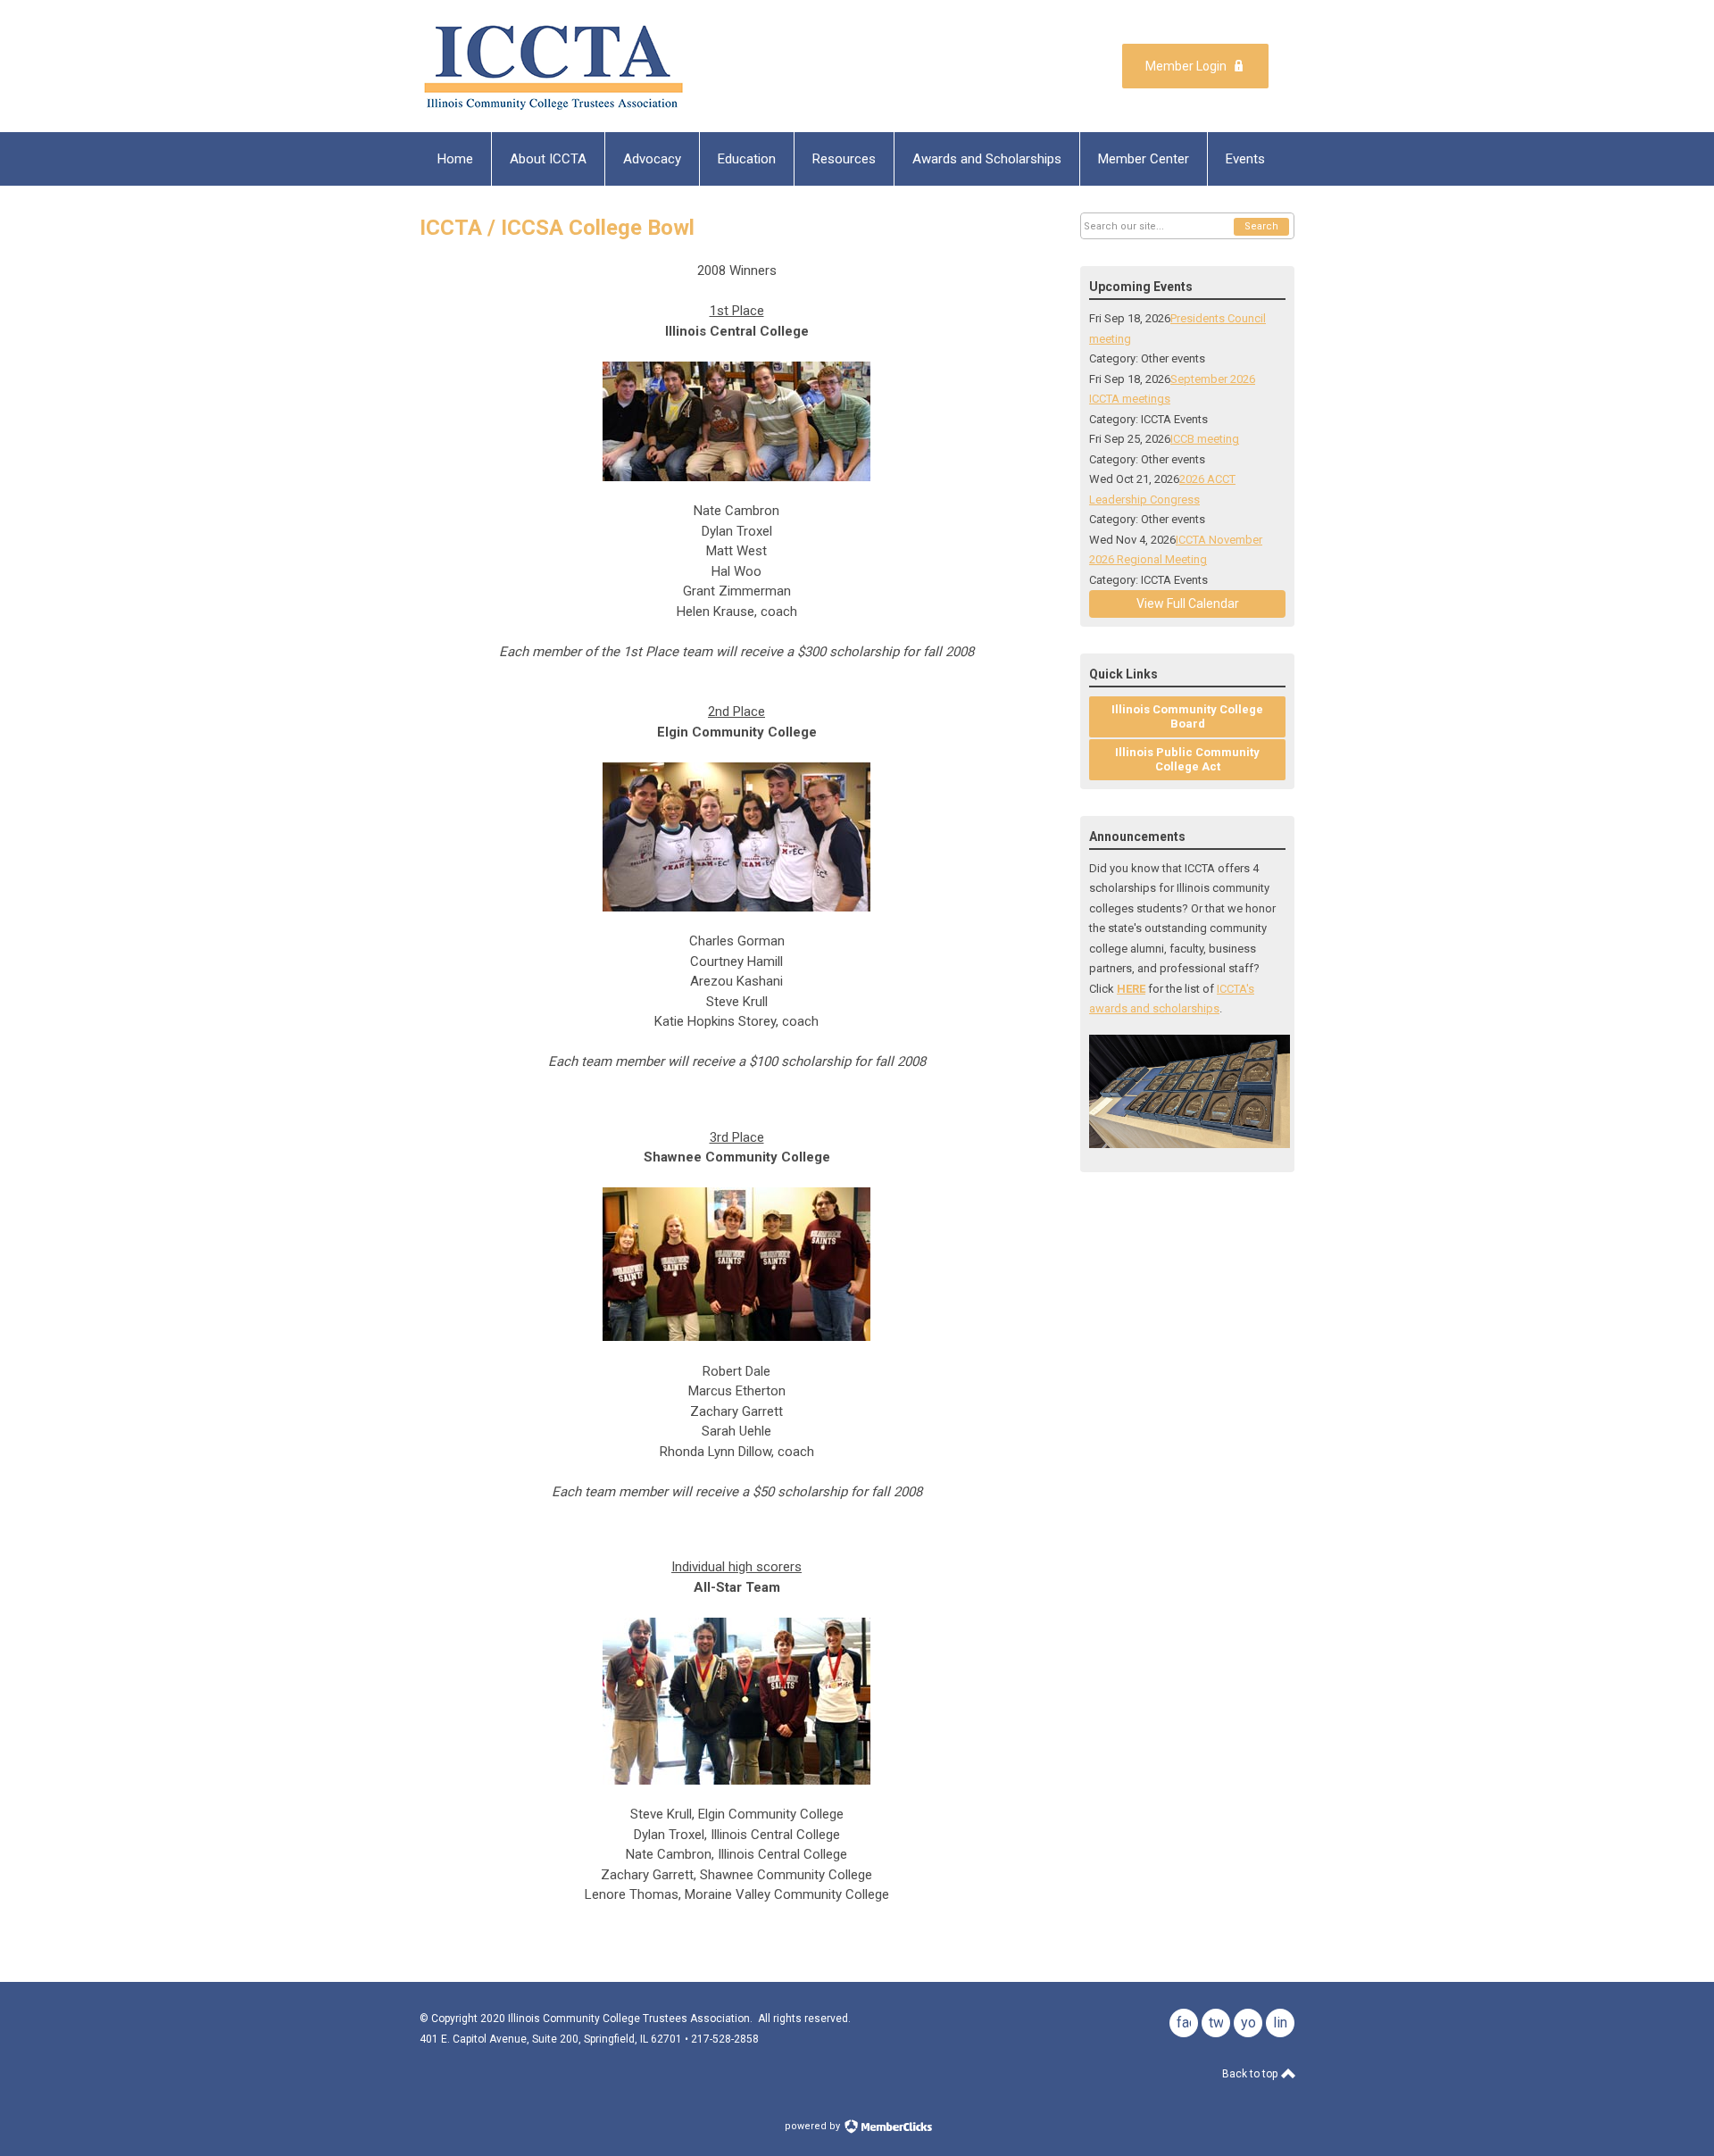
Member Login (1186, 66)
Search (1261, 226)
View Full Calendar (1188, 604)
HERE (1131, 989)
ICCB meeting (1205, 439)
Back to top (1251, 2074)
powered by (814, 2126)
